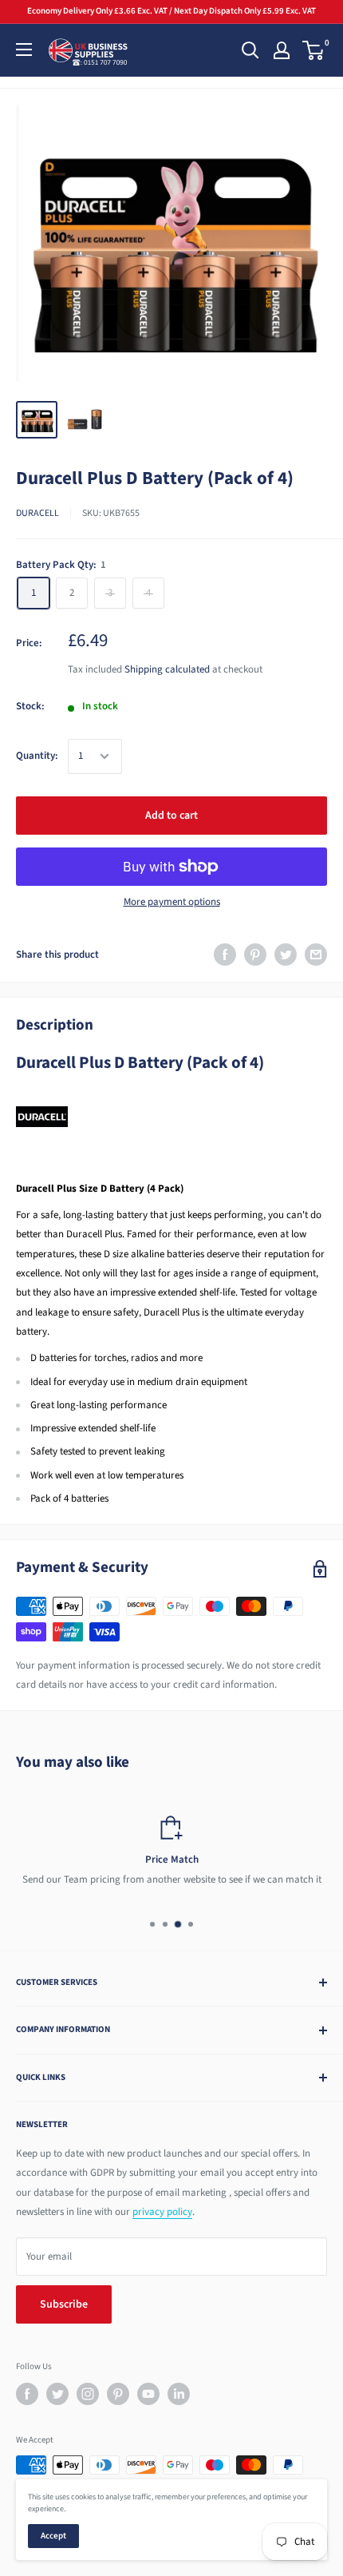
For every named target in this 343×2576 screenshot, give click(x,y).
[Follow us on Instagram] (88, 2394)
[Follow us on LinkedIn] (179, 2394)
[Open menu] (24, 50)
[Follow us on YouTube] (148, 2394)
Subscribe (64, 2304)
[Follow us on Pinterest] (118, 2394)
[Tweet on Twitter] (286, 955)
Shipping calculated (167, 669)
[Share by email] (316, 955)
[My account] (282, 50)
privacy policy (162, 2212)
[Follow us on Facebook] (27, 2394)
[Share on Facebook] (225, 955)
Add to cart (171, 816)
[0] (314, 50)
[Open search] (250, 50)
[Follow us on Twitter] (57, 2394)
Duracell (37, 513)
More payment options (172, 902)
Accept (53, 2536)
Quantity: (37, 756)
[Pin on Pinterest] (255, 955)
